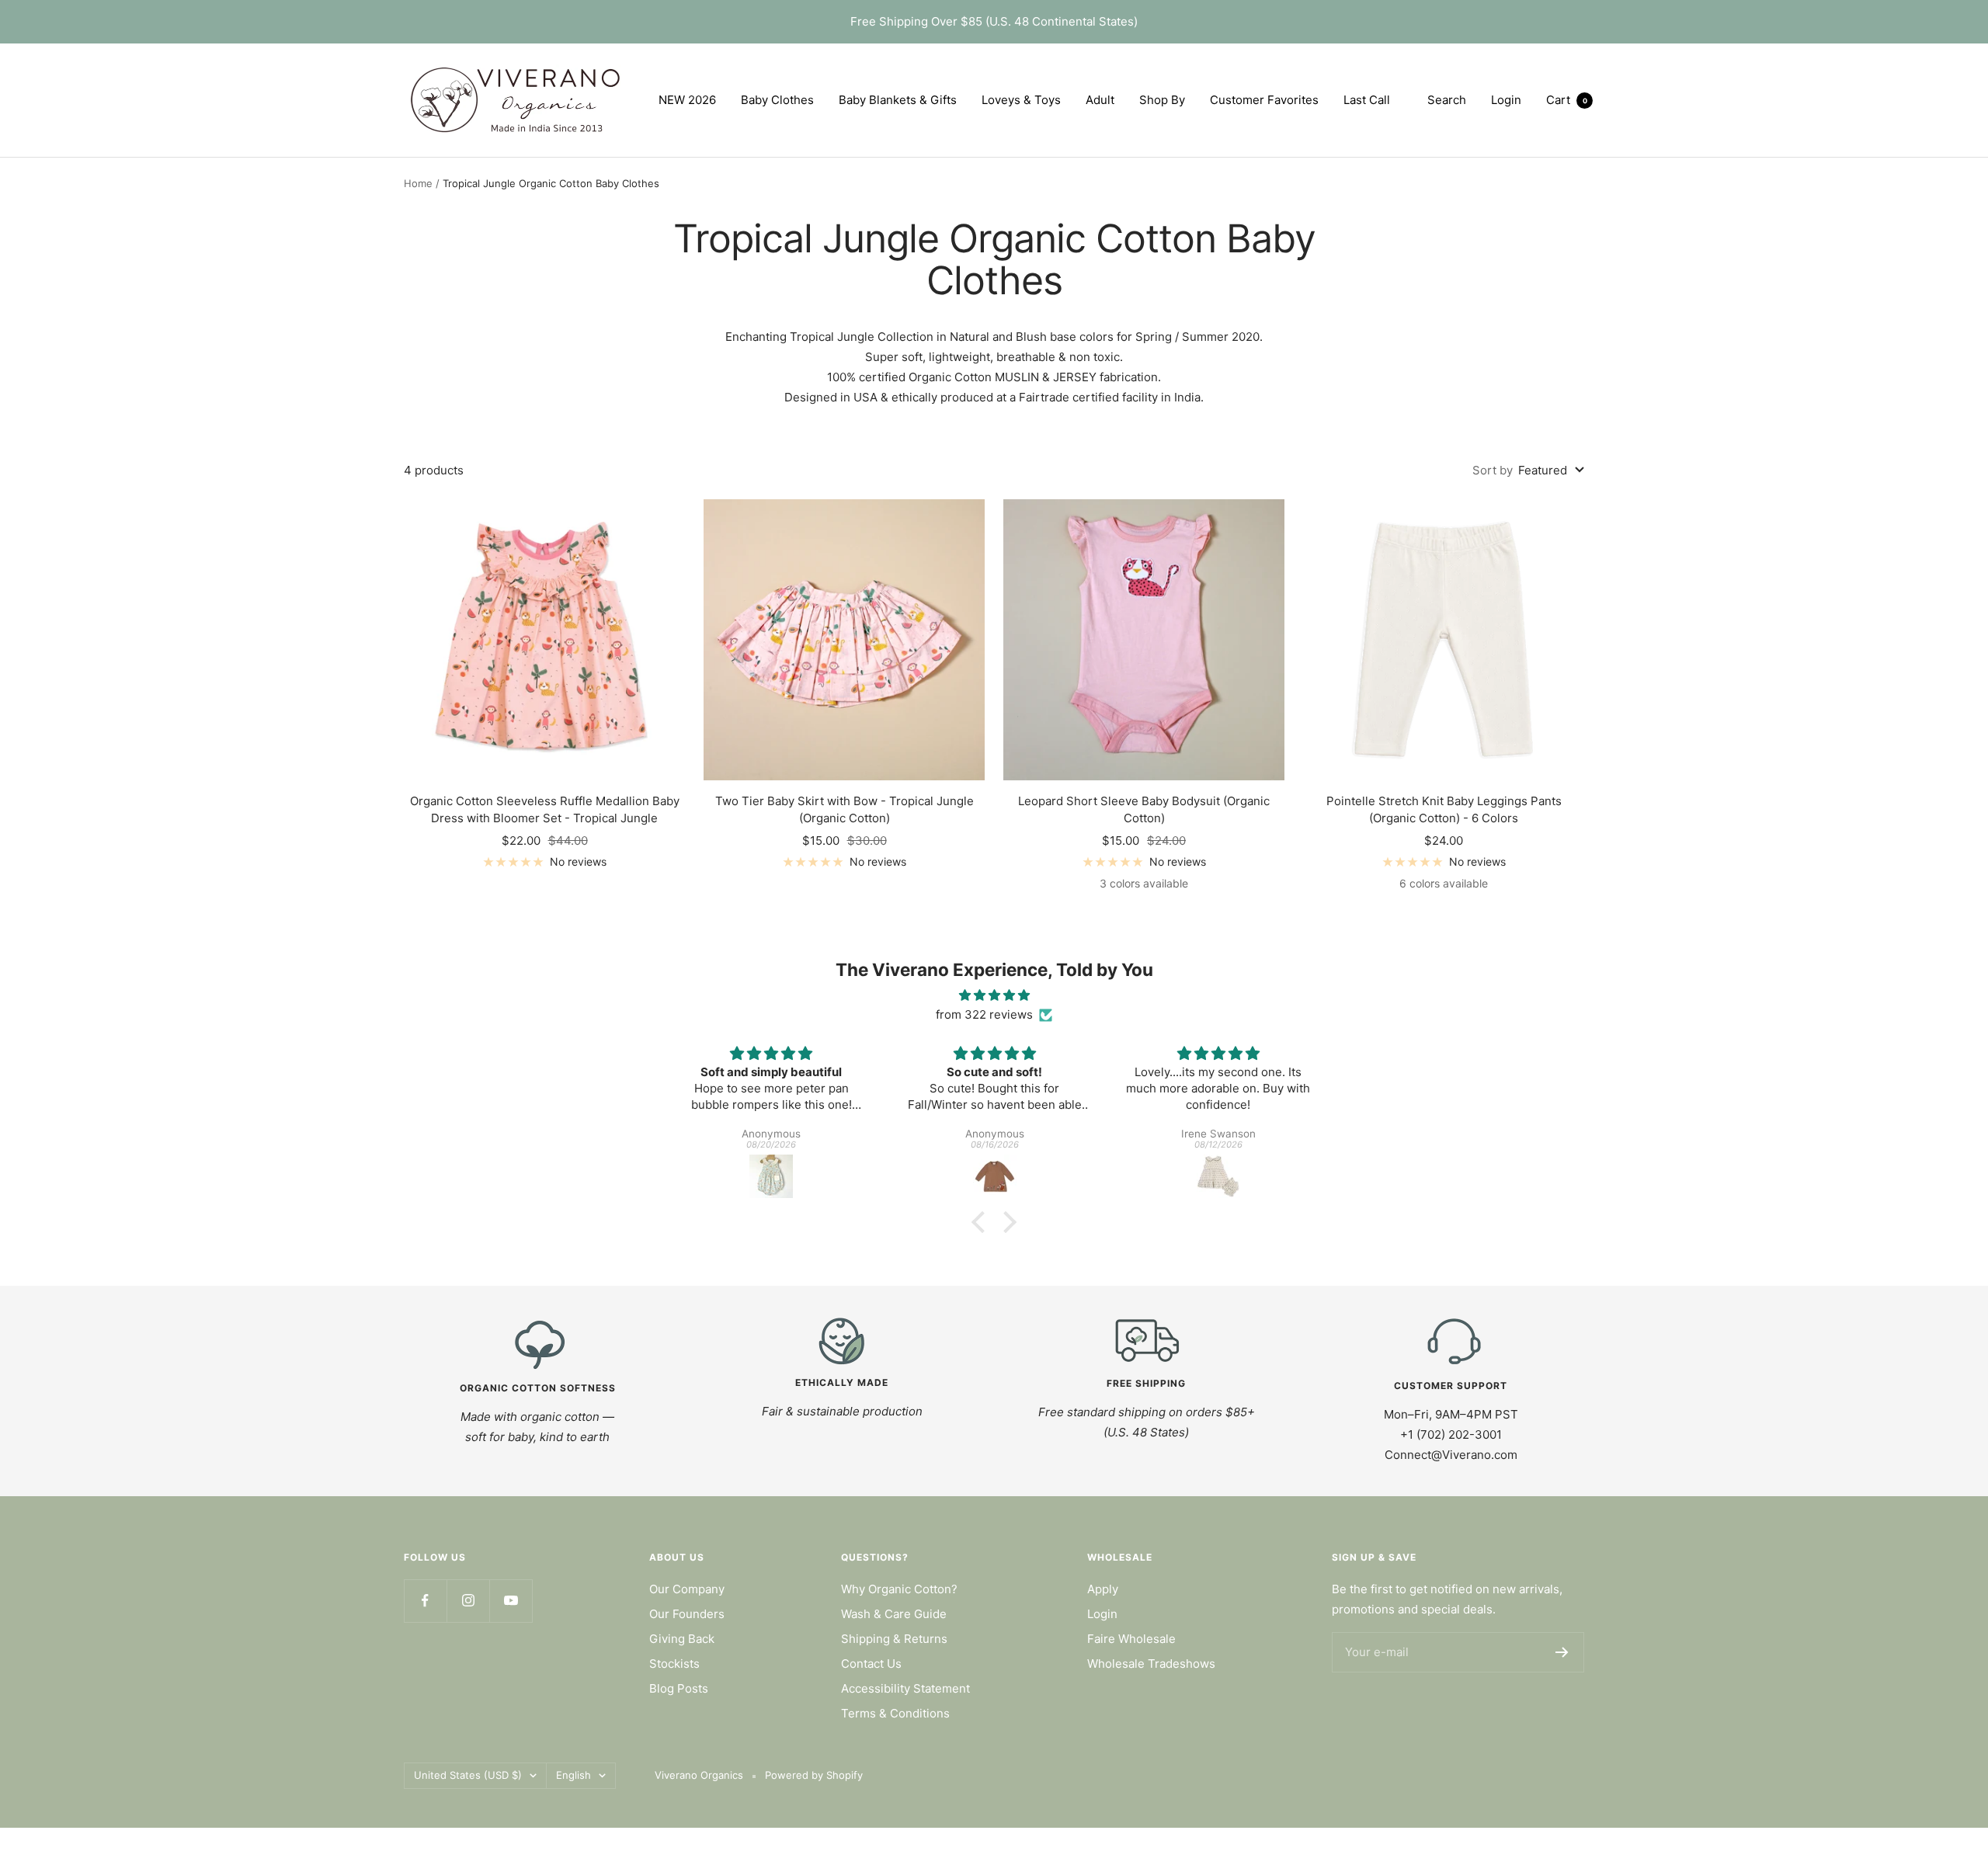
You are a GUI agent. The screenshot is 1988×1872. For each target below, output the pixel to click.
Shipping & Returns (894, 1639)
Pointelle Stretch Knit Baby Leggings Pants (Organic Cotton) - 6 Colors (1444, 810)
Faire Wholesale (1131, 1639)
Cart (1567, 100)
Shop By (1162, 100)
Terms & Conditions (895, 1713)
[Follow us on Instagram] (468, 1601)
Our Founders (687, 1614)
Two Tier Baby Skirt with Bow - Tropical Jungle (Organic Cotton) (845, 810)
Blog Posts (679, 1688)
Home (418, 183)
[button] (982, 1222)
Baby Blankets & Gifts (898, 100)
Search (1447, 100)
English (573, 1775)
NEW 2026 (687, 100)
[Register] (1562, 1652)
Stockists (674, 1664)
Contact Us (871, 1664)
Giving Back (682, 1639)
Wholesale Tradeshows (1151, 1664)
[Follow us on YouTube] (511, 1601)
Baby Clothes (777, 100)
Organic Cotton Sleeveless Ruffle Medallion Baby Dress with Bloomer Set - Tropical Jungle (545, 810)
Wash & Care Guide (894, 1614)
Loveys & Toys (1021, 100)
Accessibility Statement (905, 1688)
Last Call (1367, 100)
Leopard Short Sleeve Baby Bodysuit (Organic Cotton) (1144, 810)
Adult (1100, 100)
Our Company (687, 1589)
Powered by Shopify (814, 1775)
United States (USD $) (468, 1775)
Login (1102, 1614)
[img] (994, 995)
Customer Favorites (1264, 100)
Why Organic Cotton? (899, 1589)
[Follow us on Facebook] (425, 1601)
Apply (1103, 1589)
